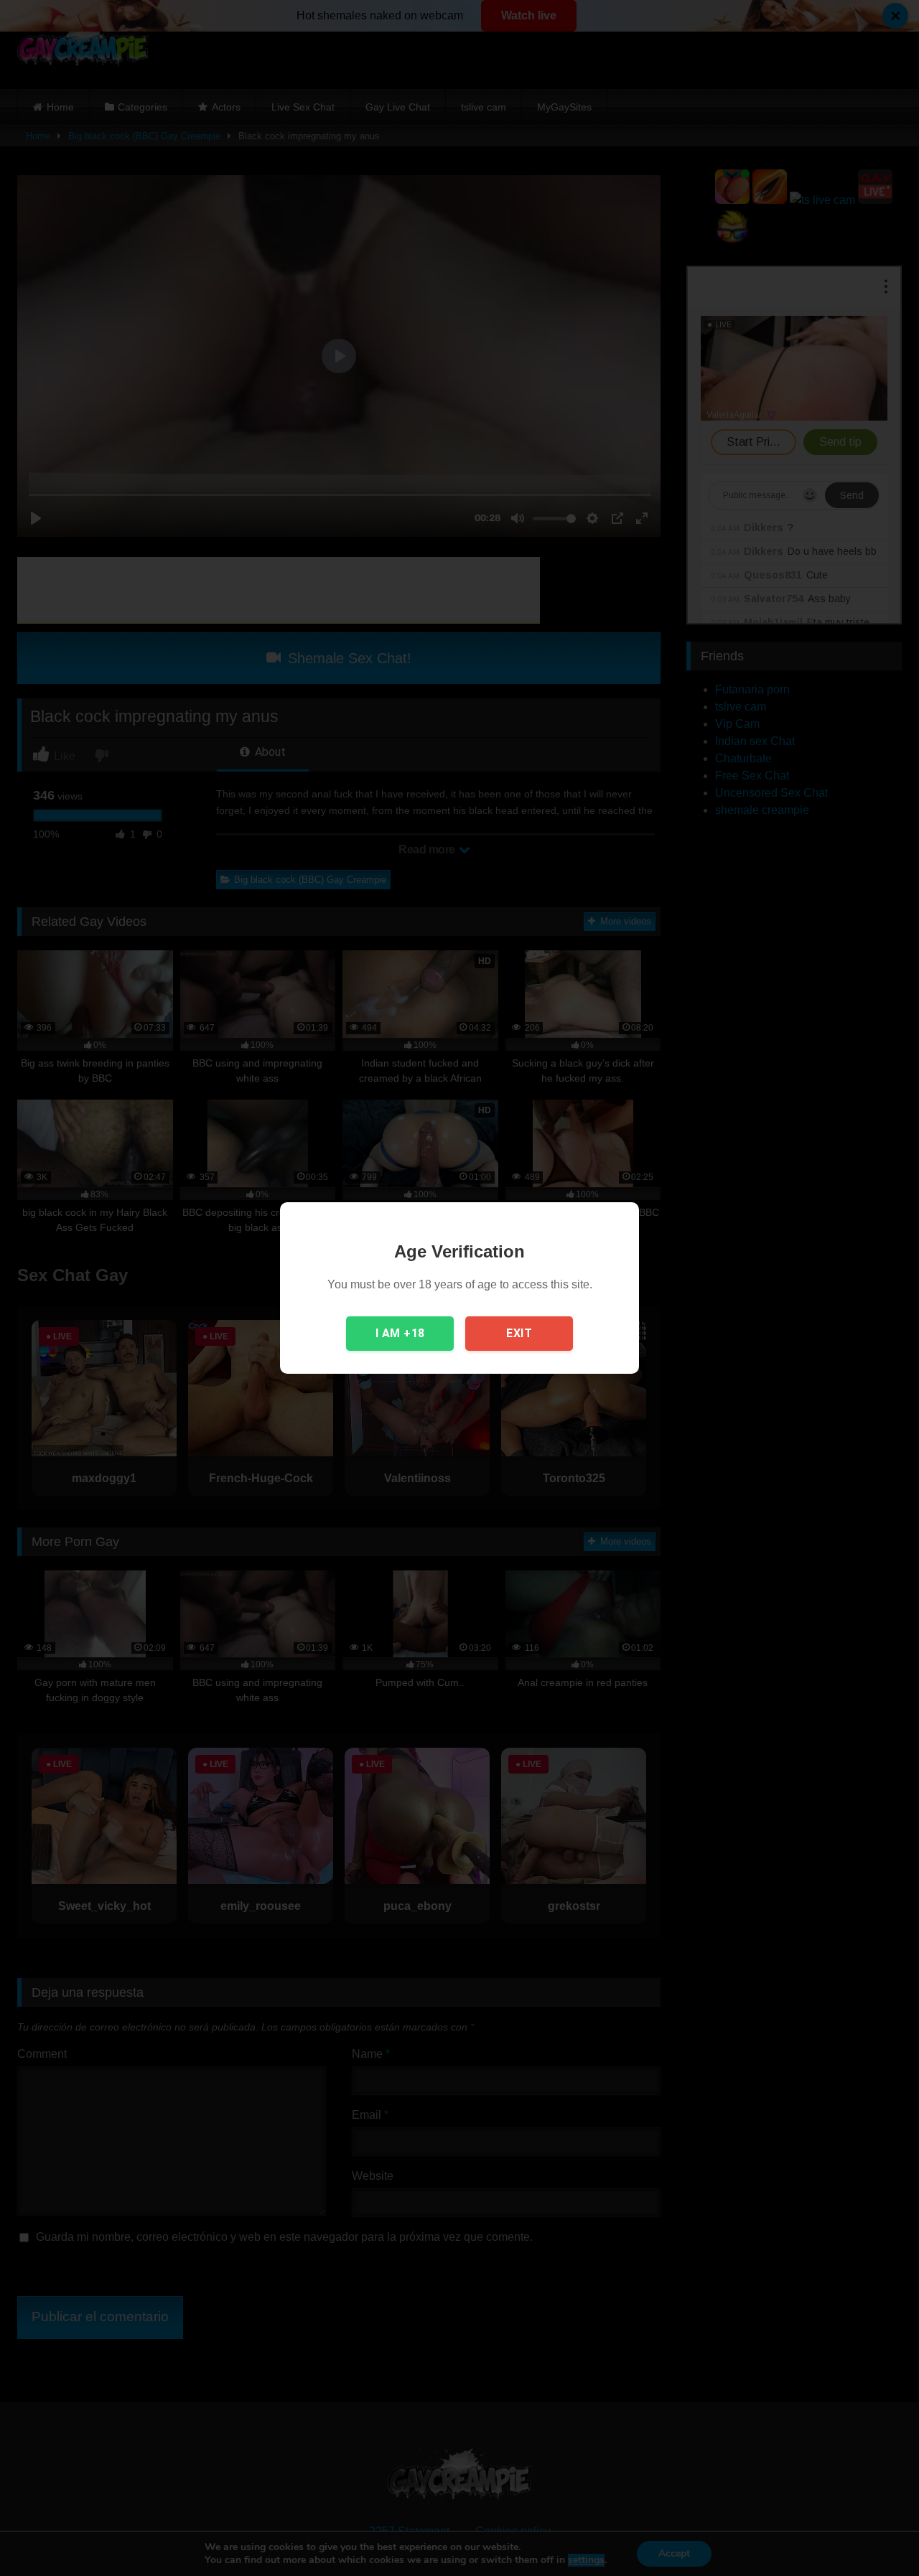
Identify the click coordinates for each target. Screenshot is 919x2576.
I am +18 (400, 1333)
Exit (519, 1333)
